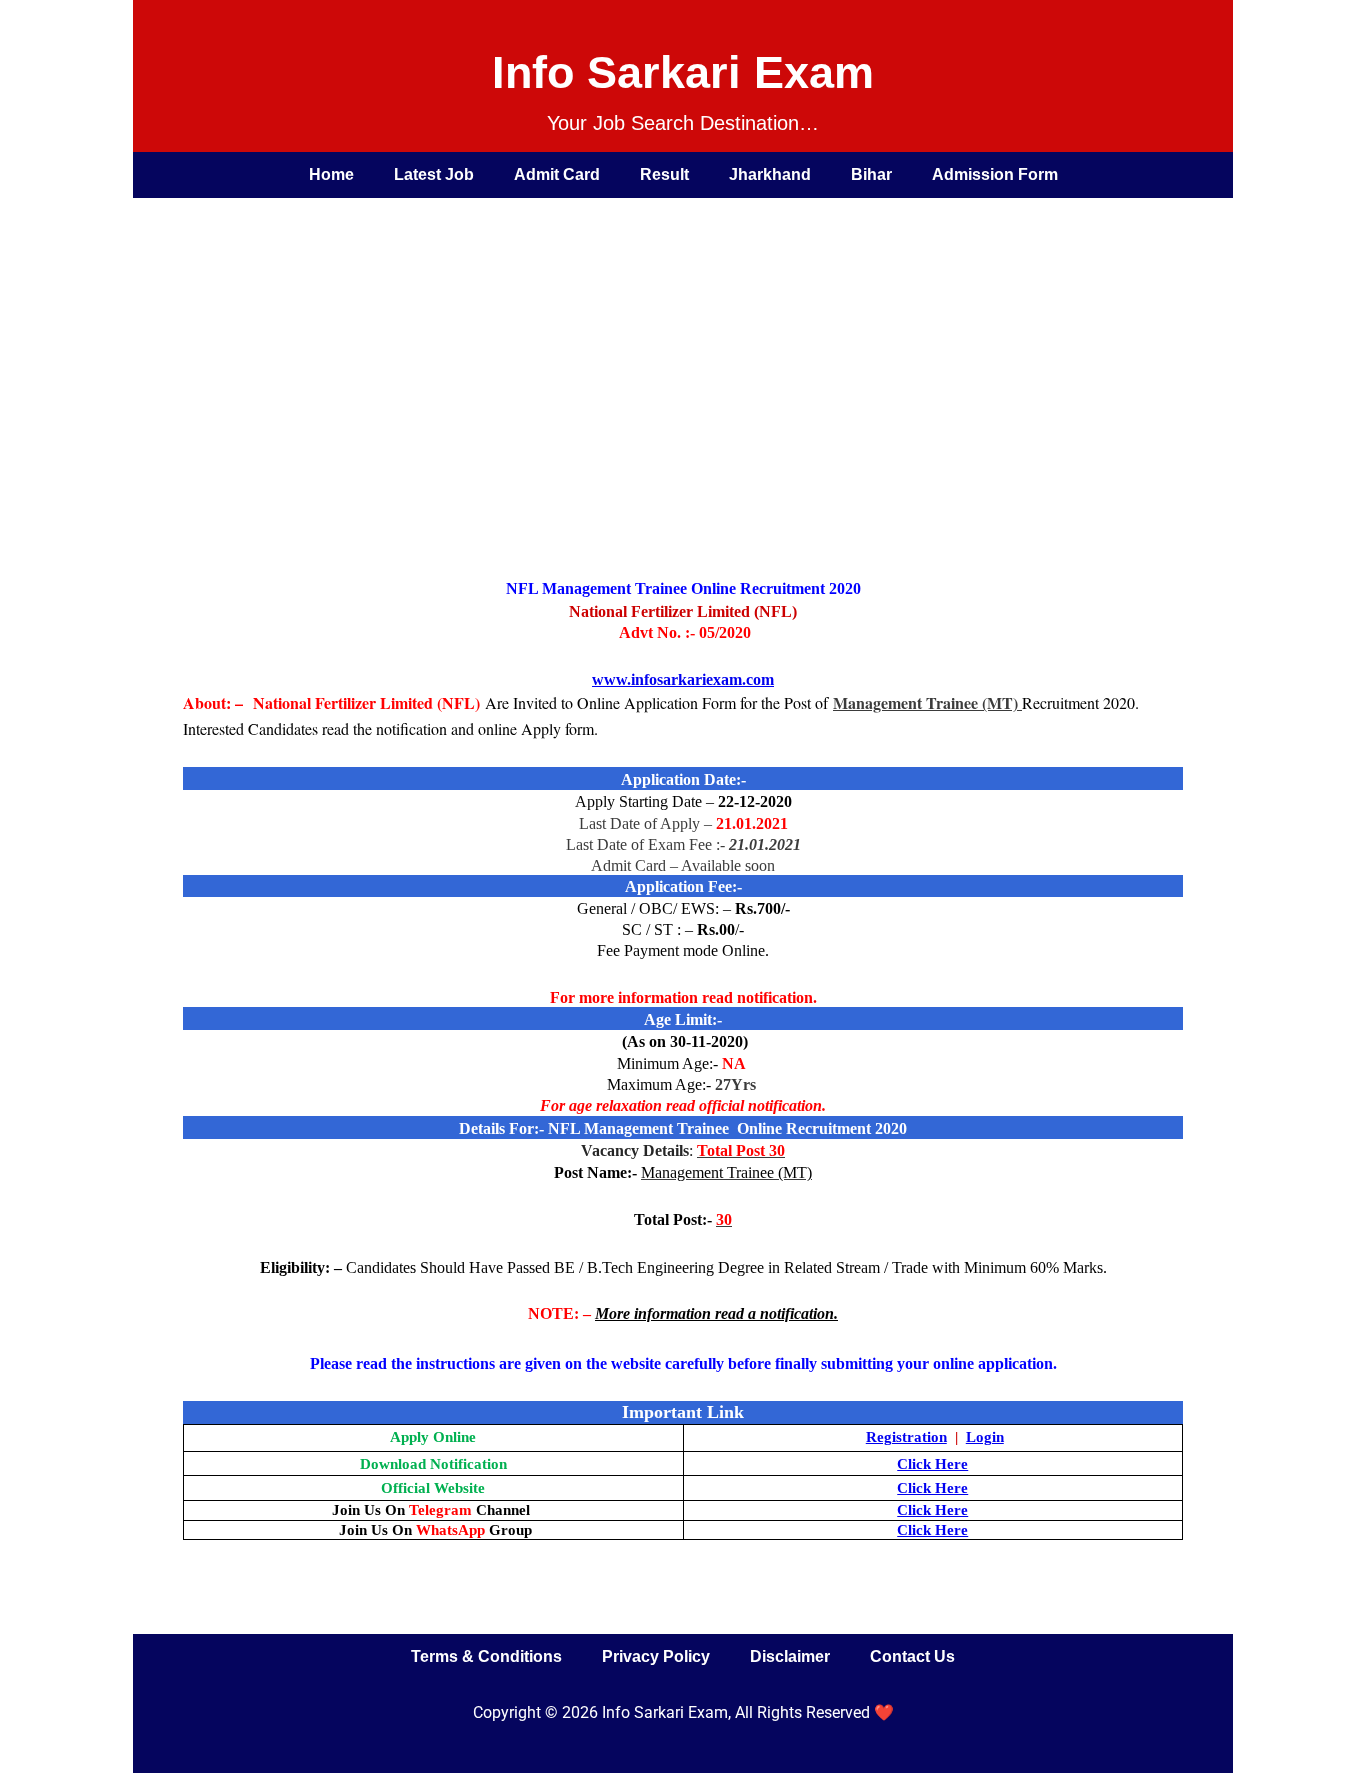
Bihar (871, 174)
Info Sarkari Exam (683, 72)
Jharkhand (770, 174)
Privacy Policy (656, 1656)
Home (331, 174)
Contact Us (912, 1656)
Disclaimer (790, 1656)
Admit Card (557, 174)
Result (664, 174)
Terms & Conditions (486, 1656)
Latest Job (434, 174)
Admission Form (995, 174)
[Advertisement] (663, 348)
